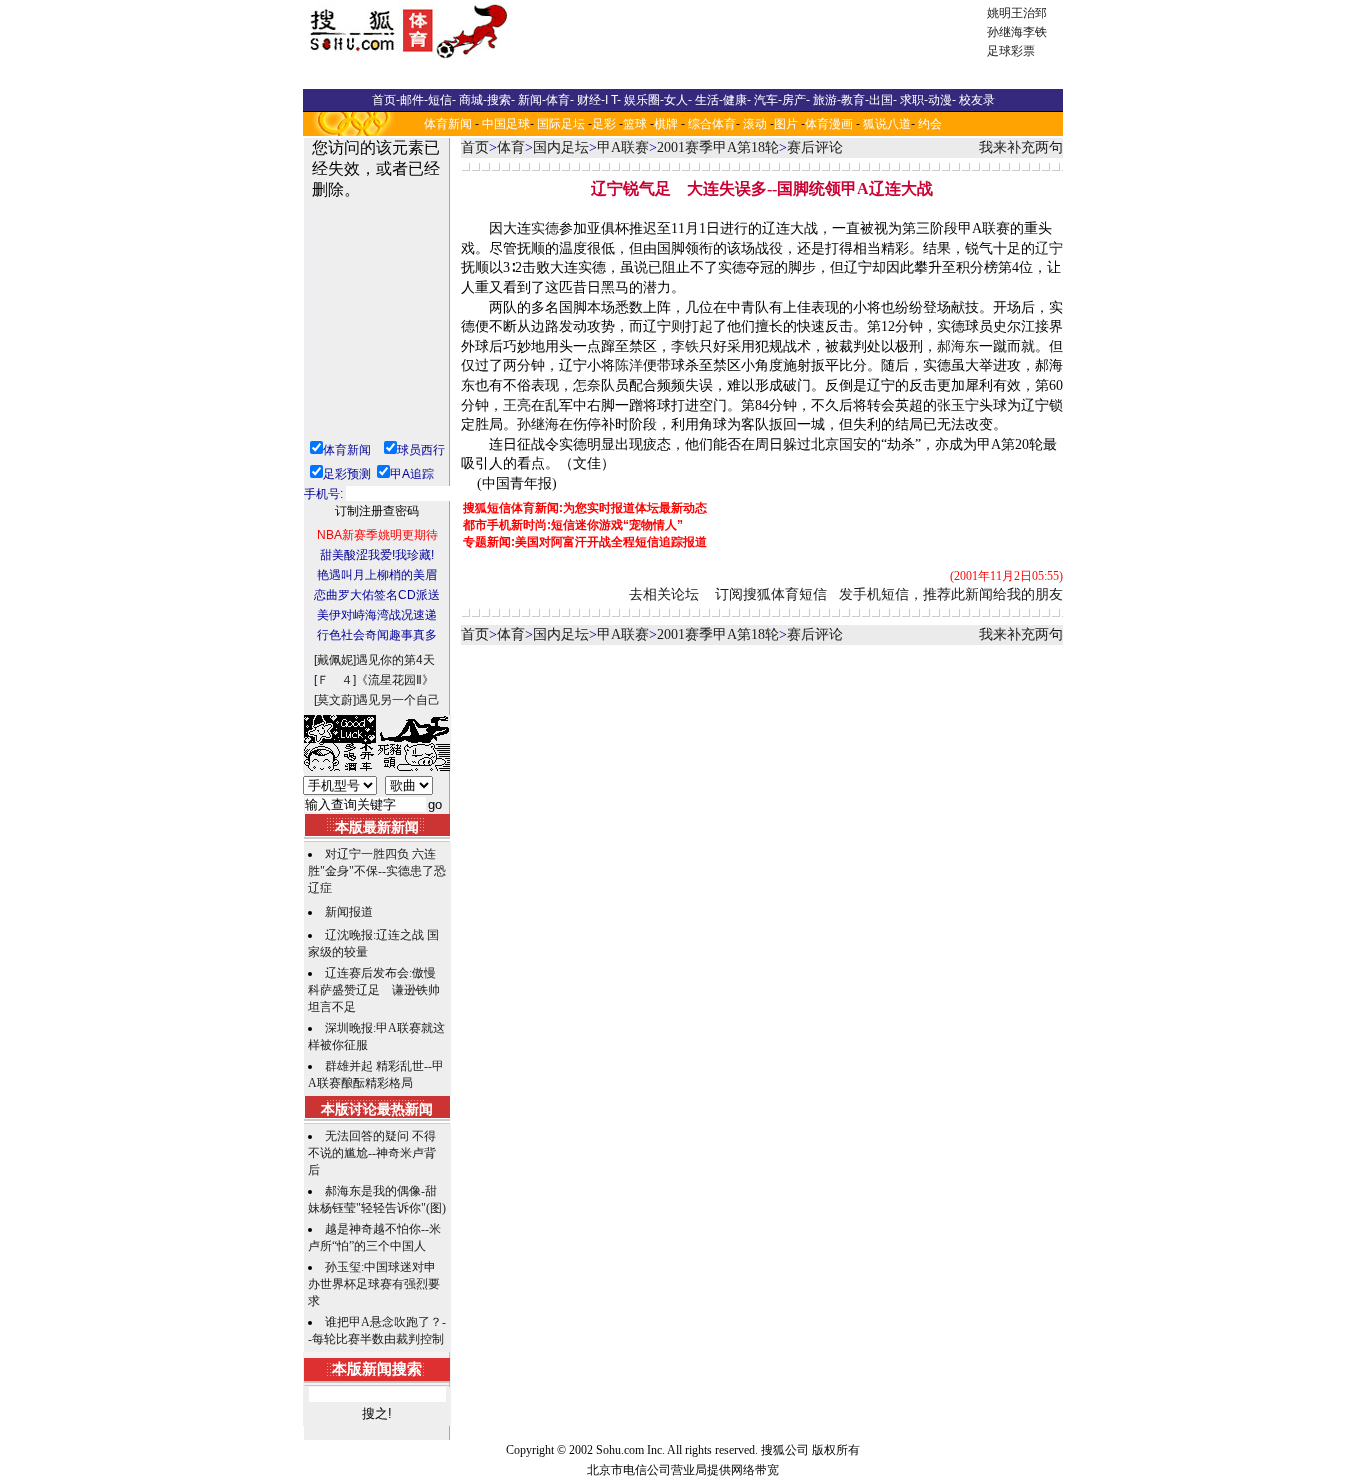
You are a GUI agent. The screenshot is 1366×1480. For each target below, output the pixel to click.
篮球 (635, 124)
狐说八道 (887, 124)
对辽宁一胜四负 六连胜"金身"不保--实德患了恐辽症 (377, 871)
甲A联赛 (623, 147)
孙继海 (1005, 32)
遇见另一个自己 (398, 700)
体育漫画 (829, 124)
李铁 (1035, 32)
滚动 (755, 124)
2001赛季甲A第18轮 (718, 147)
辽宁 (1049, 248)
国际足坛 (561, 124)
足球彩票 (1011, 51)
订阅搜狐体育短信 (771, 594)
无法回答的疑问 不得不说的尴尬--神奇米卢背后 (372, 1153)
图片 (786, 124)
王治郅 (1029, 13)
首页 (475, 147)
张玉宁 (958, 405)
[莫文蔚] (335, 700)
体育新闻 (448, 124)
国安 (853, 444)
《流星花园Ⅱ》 (395, 680)
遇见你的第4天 (395, 660)
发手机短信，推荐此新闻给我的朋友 (951, 594)
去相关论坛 (664, 594)
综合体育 (712, 124)
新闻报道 (349, 912)
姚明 (999, 13)
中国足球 (506, 124)
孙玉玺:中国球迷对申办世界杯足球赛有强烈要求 (374, 1284)
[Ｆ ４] (335, 680)
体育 (511, 147)
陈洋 (629, 365)
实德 (545, 228)
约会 (930, 124)
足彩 (604, 124)
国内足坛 (561, 147)
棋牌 (666, 124)
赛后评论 (815, 147)
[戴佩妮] (335, 660)
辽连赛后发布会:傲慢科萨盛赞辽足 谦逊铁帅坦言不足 (374, 990)
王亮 (517, 405)
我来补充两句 (1021, 147)
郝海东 (958, 346)
